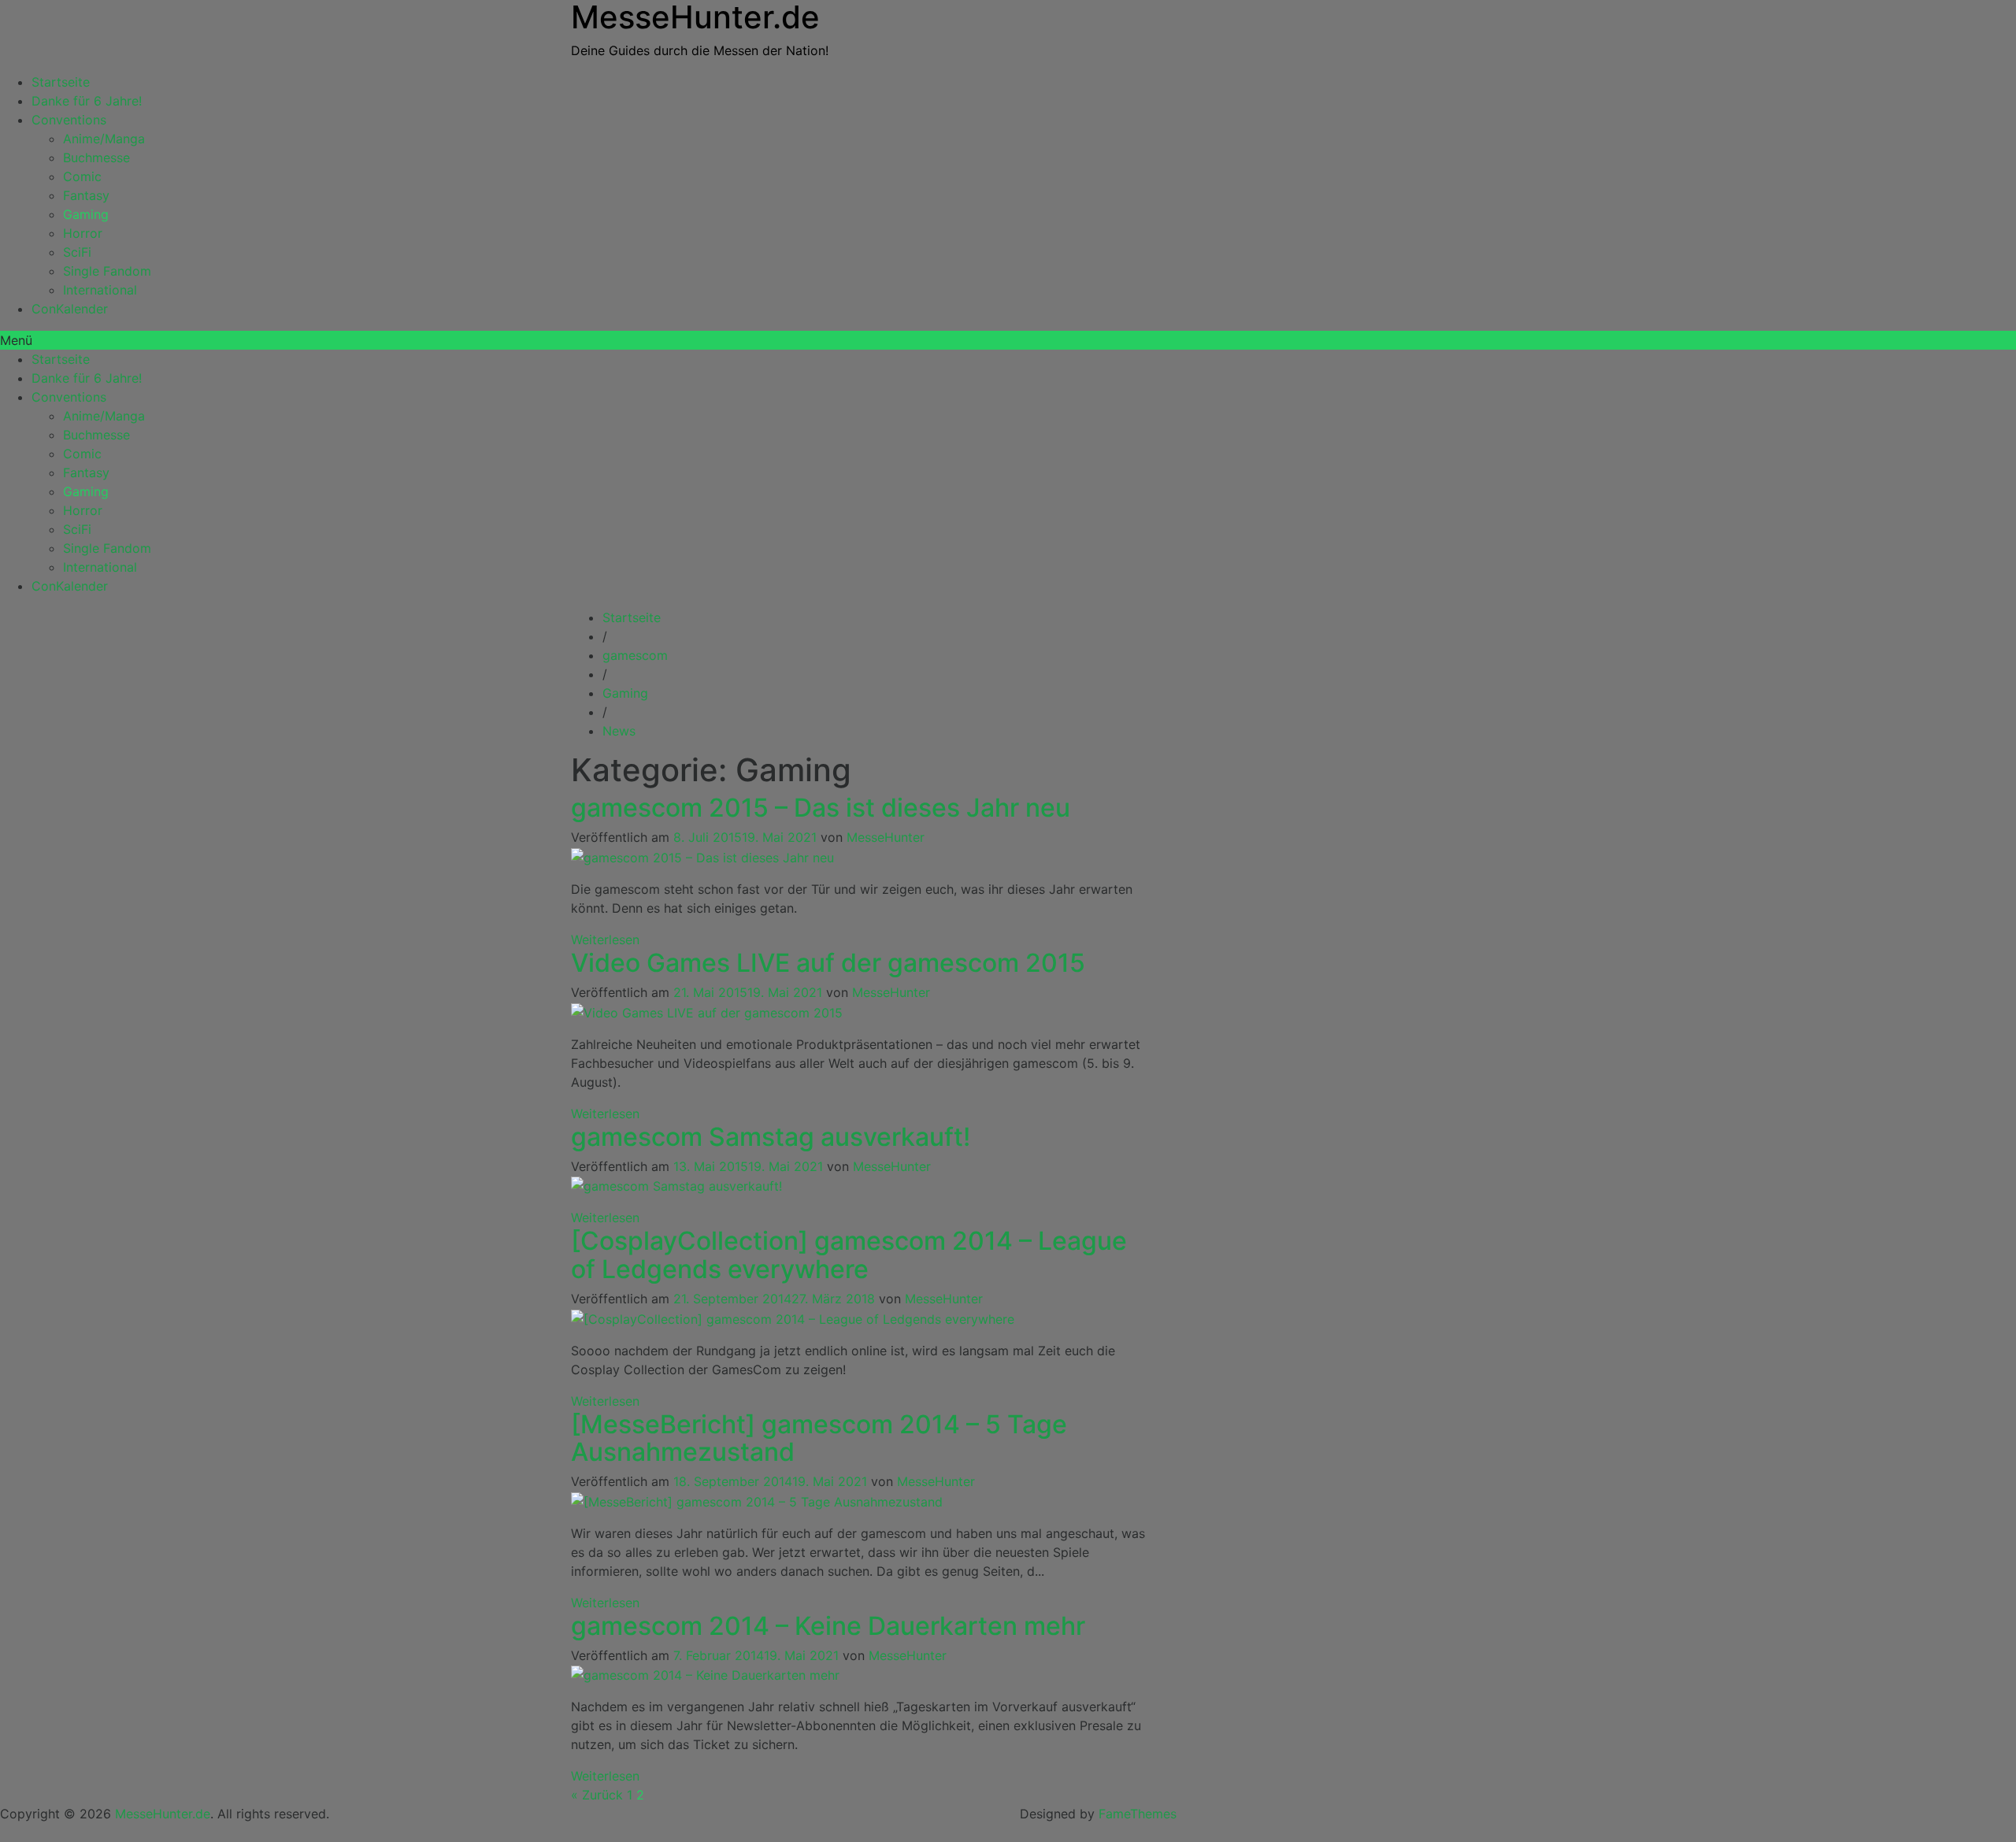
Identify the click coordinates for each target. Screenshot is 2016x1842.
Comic (82, 176)
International (100, 290)
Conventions (69, 120)
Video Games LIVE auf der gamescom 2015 (828, 963)
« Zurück (597, 1795)
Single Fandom (107, 271)
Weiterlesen (605, 940)
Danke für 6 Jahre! (87, 101)
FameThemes (1138, 1814)
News (619, 731)
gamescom (635, 655)
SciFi (77, 252)
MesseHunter (886, 837)
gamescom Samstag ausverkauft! (771, 1137)
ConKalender (70, 309)
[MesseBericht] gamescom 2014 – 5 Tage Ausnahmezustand (819, 1438)
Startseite (61, 82)
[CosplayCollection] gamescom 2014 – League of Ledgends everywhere (849, 1255)
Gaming (86, 214)
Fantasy (86, 195)
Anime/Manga (104, 139)
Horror (83, 233)
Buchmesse (96, 158)
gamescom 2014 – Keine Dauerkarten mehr (828, 1626)
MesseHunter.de (163, 1814)
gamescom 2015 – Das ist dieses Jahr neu (821, 808)
